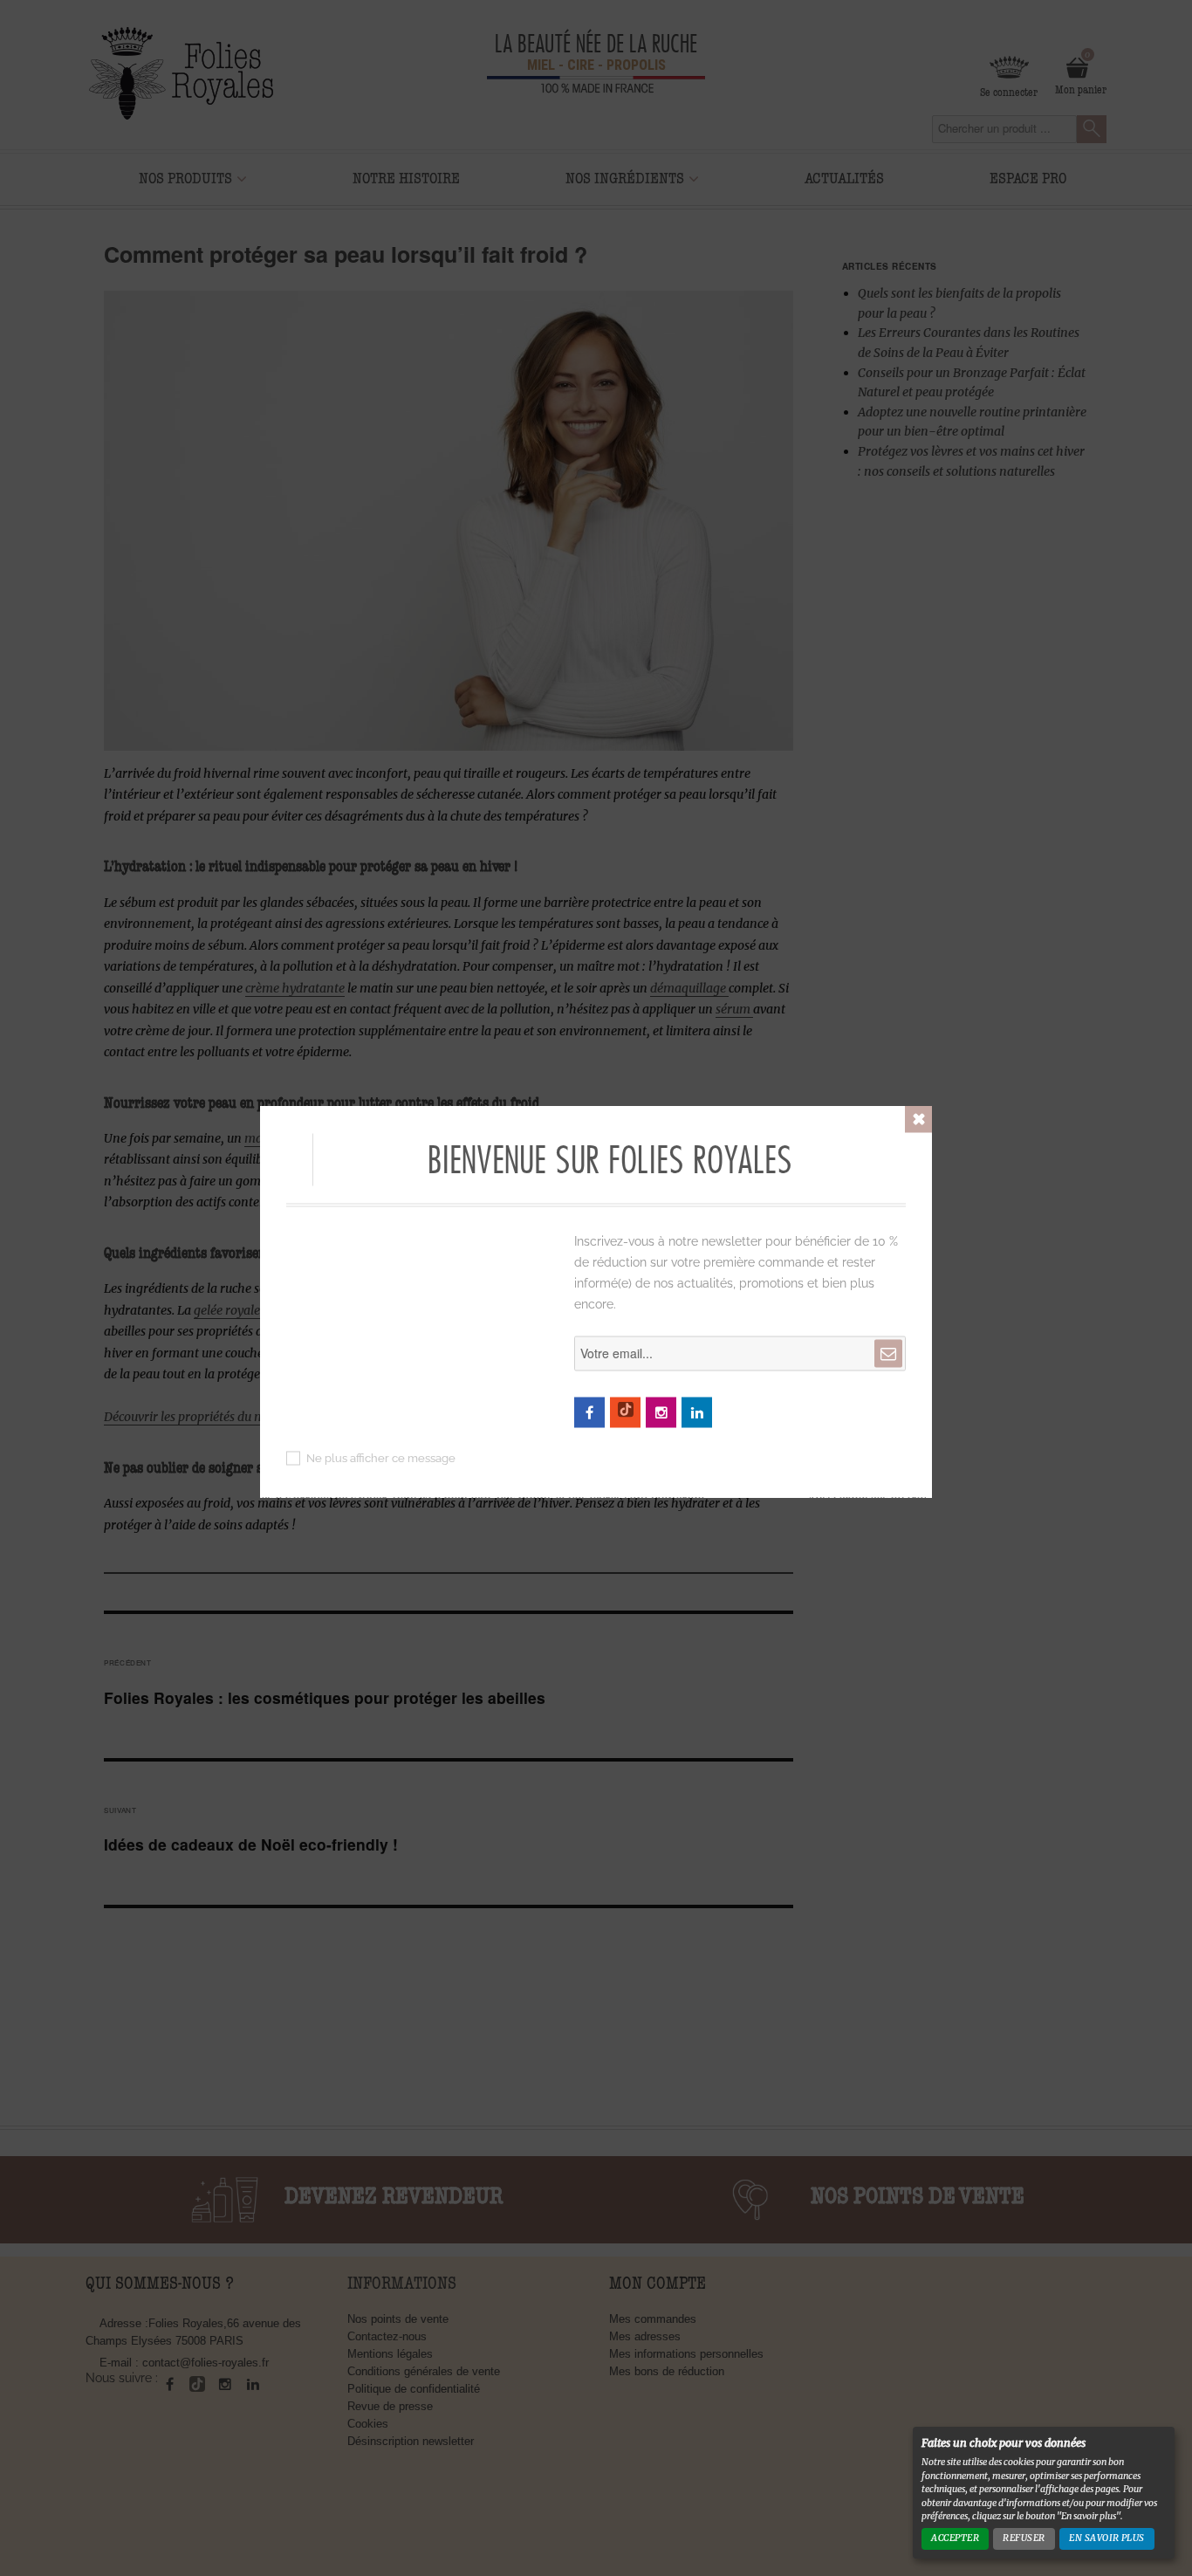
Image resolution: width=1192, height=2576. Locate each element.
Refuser (1024, 2538)
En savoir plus (1107, 2538)
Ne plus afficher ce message (381, 1457)
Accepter (955, 2538)
